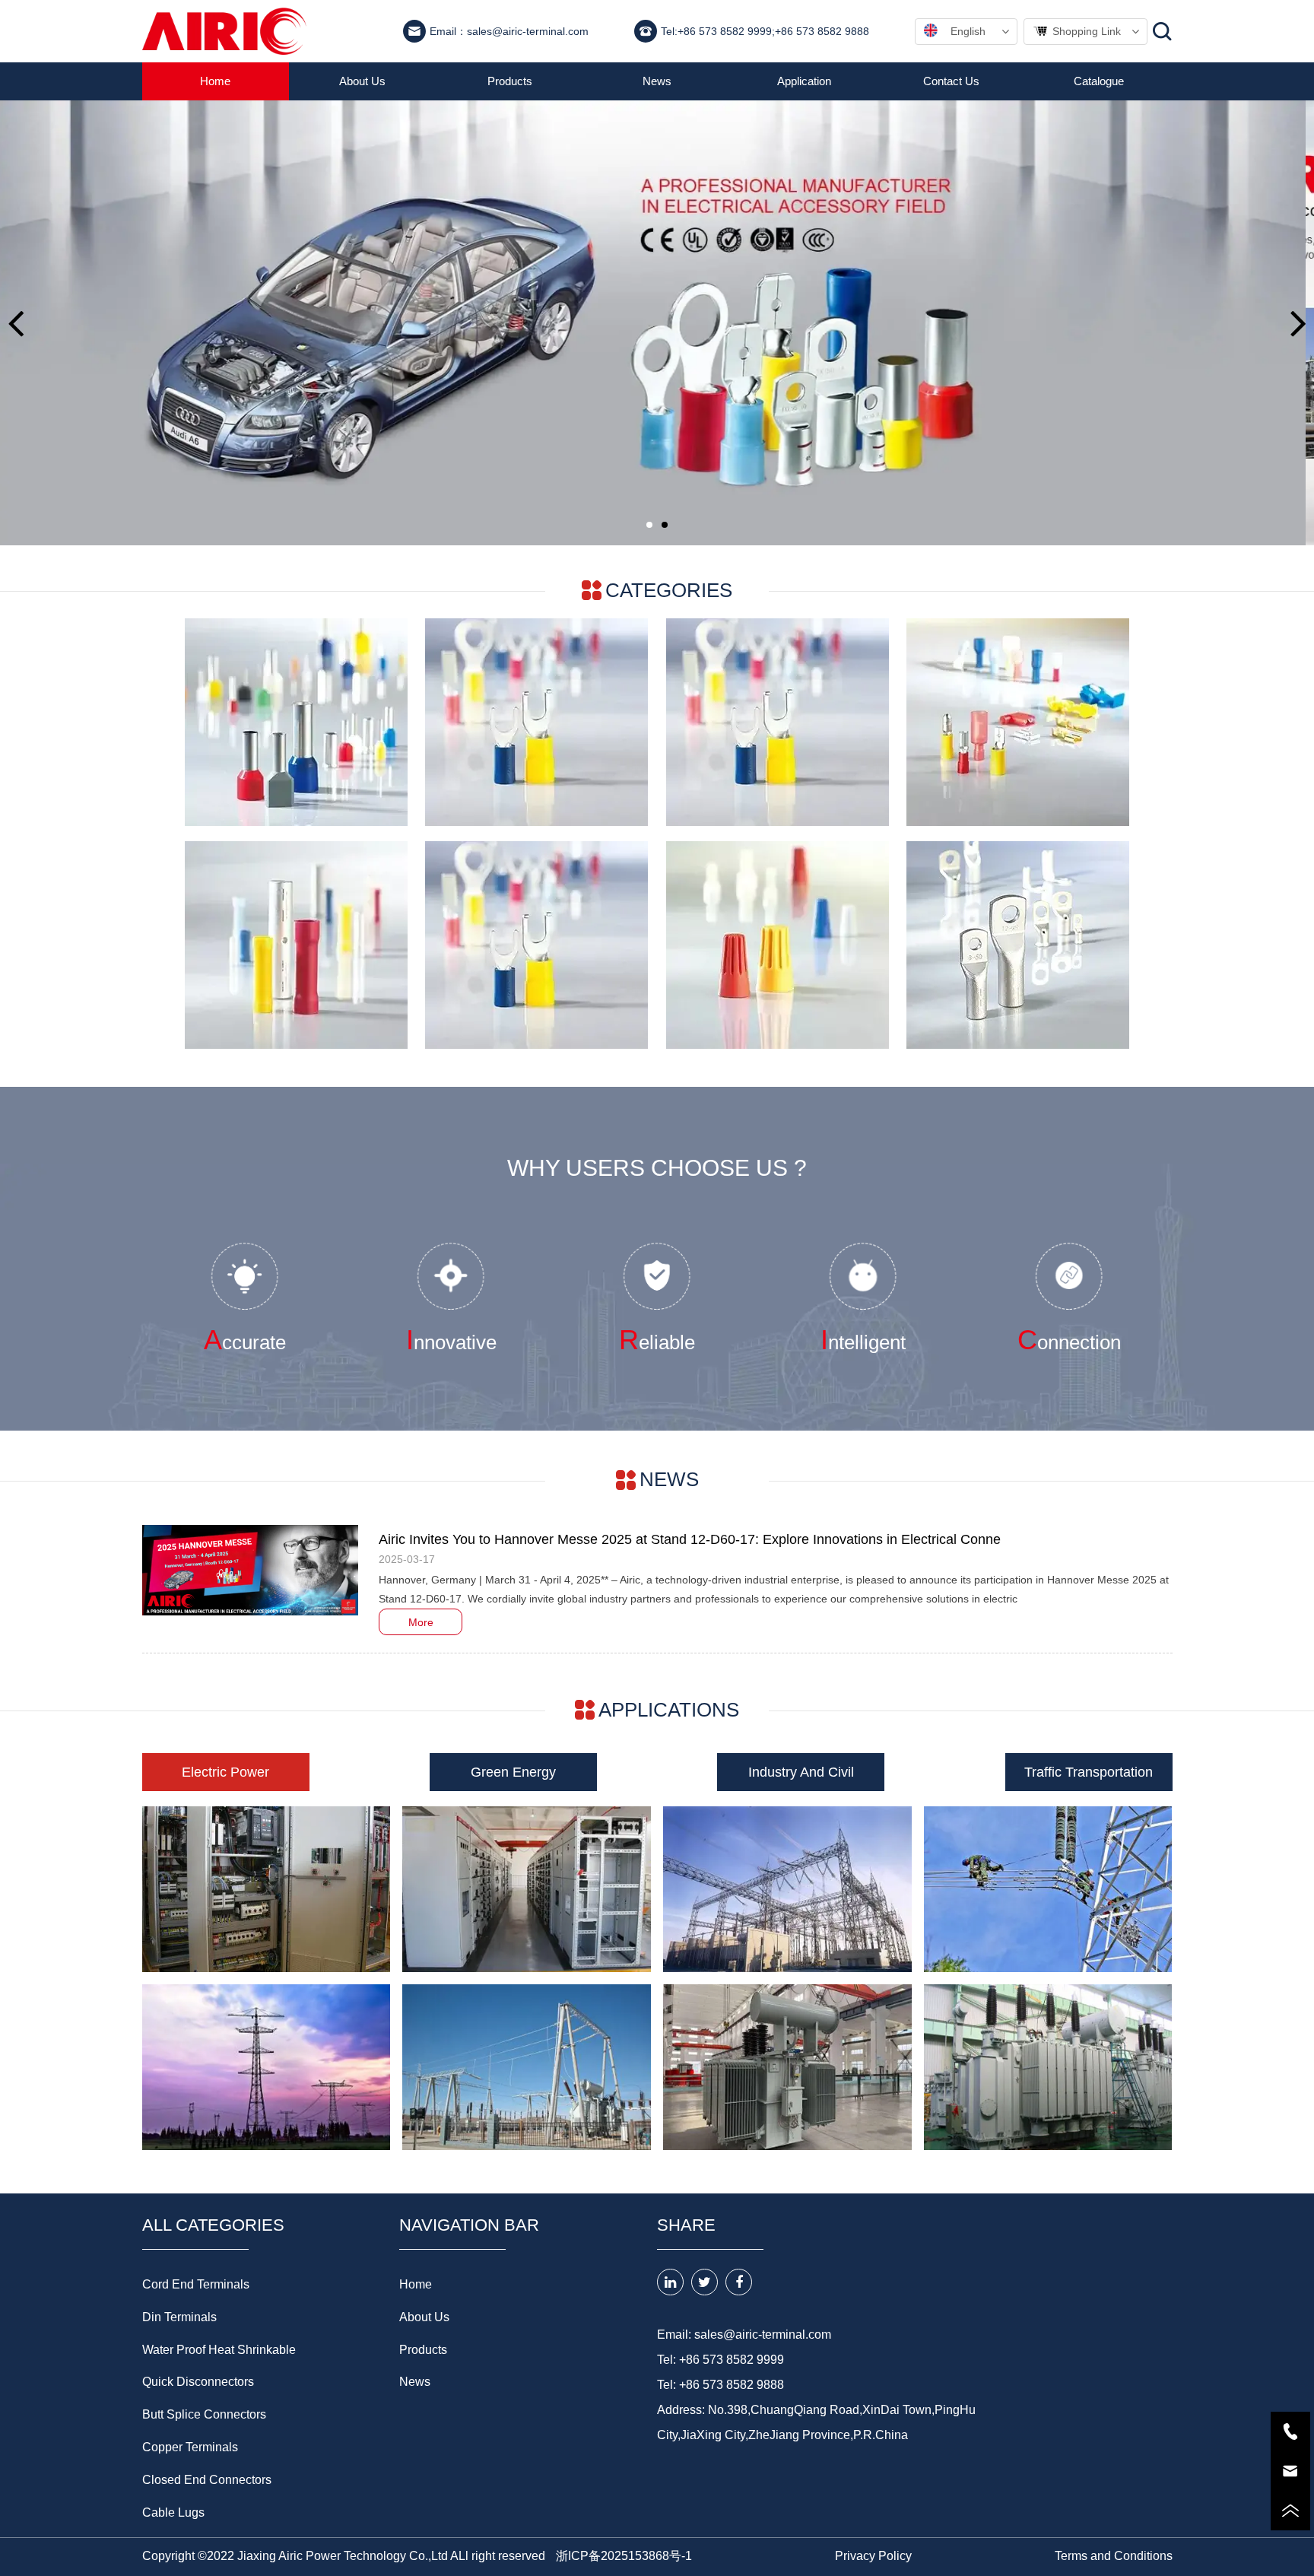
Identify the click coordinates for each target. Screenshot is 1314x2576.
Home (215, 81)
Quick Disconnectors (198, 2382)
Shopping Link (1087, 31)
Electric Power (225, 1772)
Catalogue (1099, 81)
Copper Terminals (190, 2447)
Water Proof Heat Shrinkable (219, 2350)
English (968, 31)
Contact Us (951, 81)
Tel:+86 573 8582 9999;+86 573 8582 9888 (765, 31)
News (657, 81)
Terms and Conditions (1114, 2556)
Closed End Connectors (207, 2480)
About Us (362, 81)
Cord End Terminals (196, 2284)
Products (510, 81)
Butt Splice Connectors (204, 2414)
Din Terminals (179, 2317)
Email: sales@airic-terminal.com (744, 2335)
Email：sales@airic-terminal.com (509, 31)
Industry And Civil (801, 1772)
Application (804, 81)
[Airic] (225, 31)
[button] (16, 323)
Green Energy (513, 1772)
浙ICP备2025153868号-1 (624, 2556)
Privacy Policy (873, 2556)
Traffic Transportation (1089, 1772)
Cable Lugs (173, 2512)
